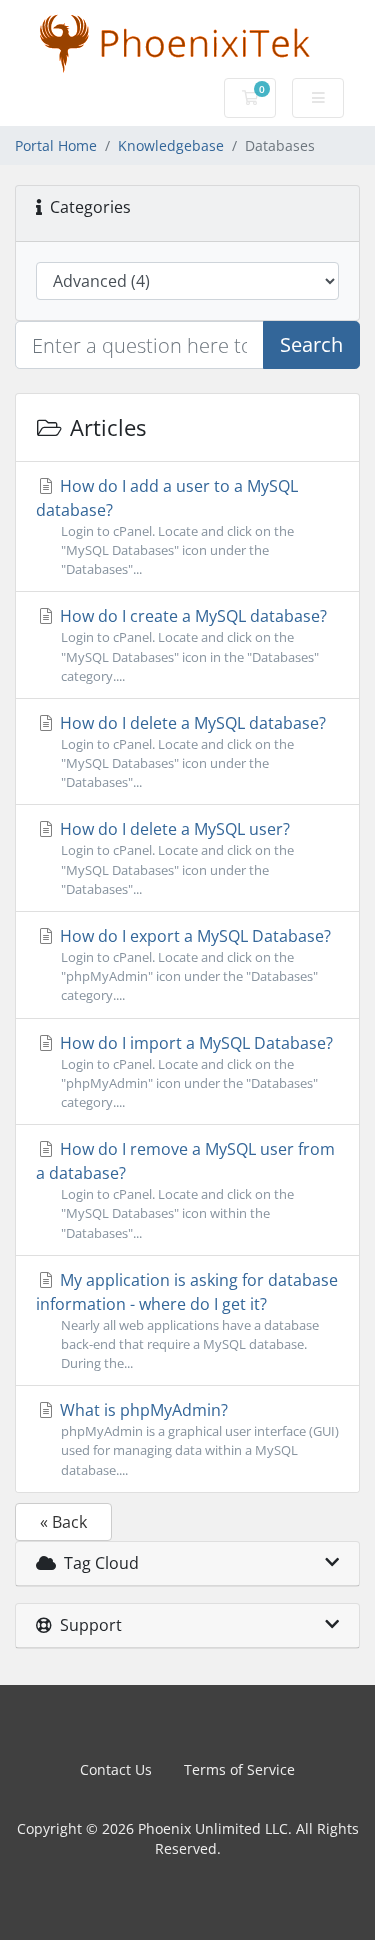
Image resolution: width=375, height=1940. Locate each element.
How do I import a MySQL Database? (194, 1071)
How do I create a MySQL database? (191, 644)
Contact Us (116, 1769)
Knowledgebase (171, 145)
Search (311, 344)
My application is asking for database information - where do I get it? (187, 1320)
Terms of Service (239, 1769)
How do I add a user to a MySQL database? (167, 526)
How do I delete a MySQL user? (175, 857)
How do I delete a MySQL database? (191, 751)
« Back (63, 1522)
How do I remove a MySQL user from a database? (185, 1189)
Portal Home (56, 145)
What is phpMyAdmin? (197, 1438)
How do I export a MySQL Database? (193, 964)
